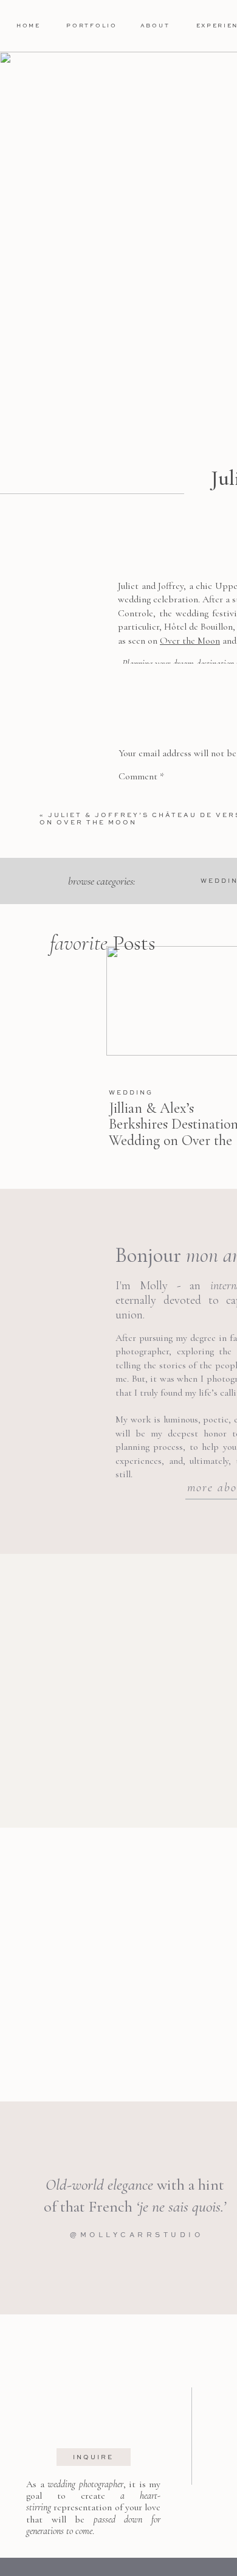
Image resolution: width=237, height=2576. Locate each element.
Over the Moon (190, 641)
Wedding (131, 1092)
